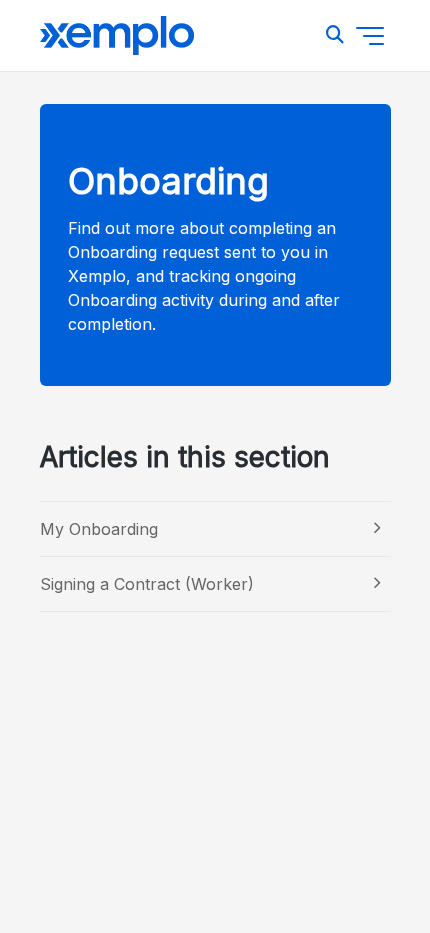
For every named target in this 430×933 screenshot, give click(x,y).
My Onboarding (99, 529)
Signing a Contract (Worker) (147, 584)
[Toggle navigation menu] (370, 36)
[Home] (117, 36)
